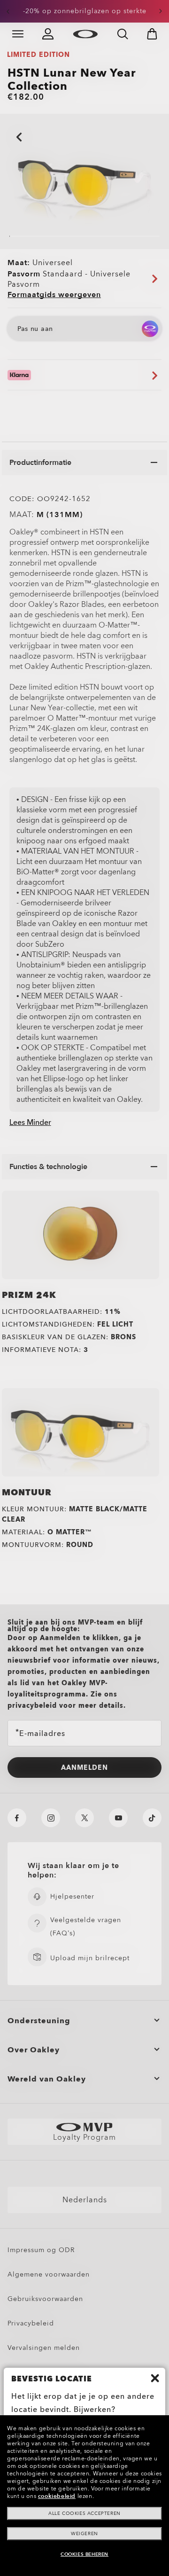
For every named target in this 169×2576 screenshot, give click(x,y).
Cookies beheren (84, 2554)
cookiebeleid (57, 2496)
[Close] (155, 2378)
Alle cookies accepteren (84, 2513)
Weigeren (84, 2534)
